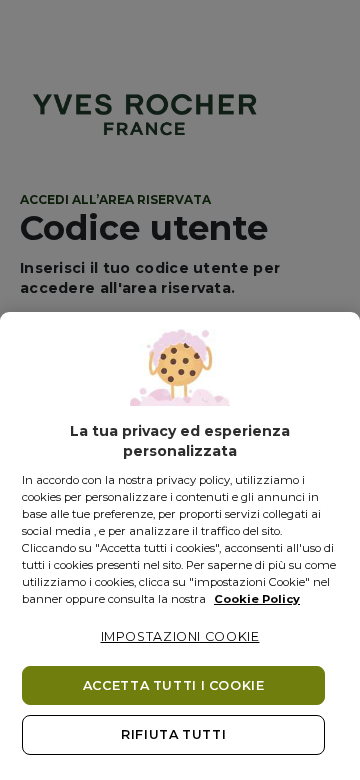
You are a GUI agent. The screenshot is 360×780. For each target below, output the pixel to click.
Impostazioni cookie (180, 636)
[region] (180, 546)
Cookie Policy (257, 599)
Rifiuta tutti (173, 734)
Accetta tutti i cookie (174, 685)
